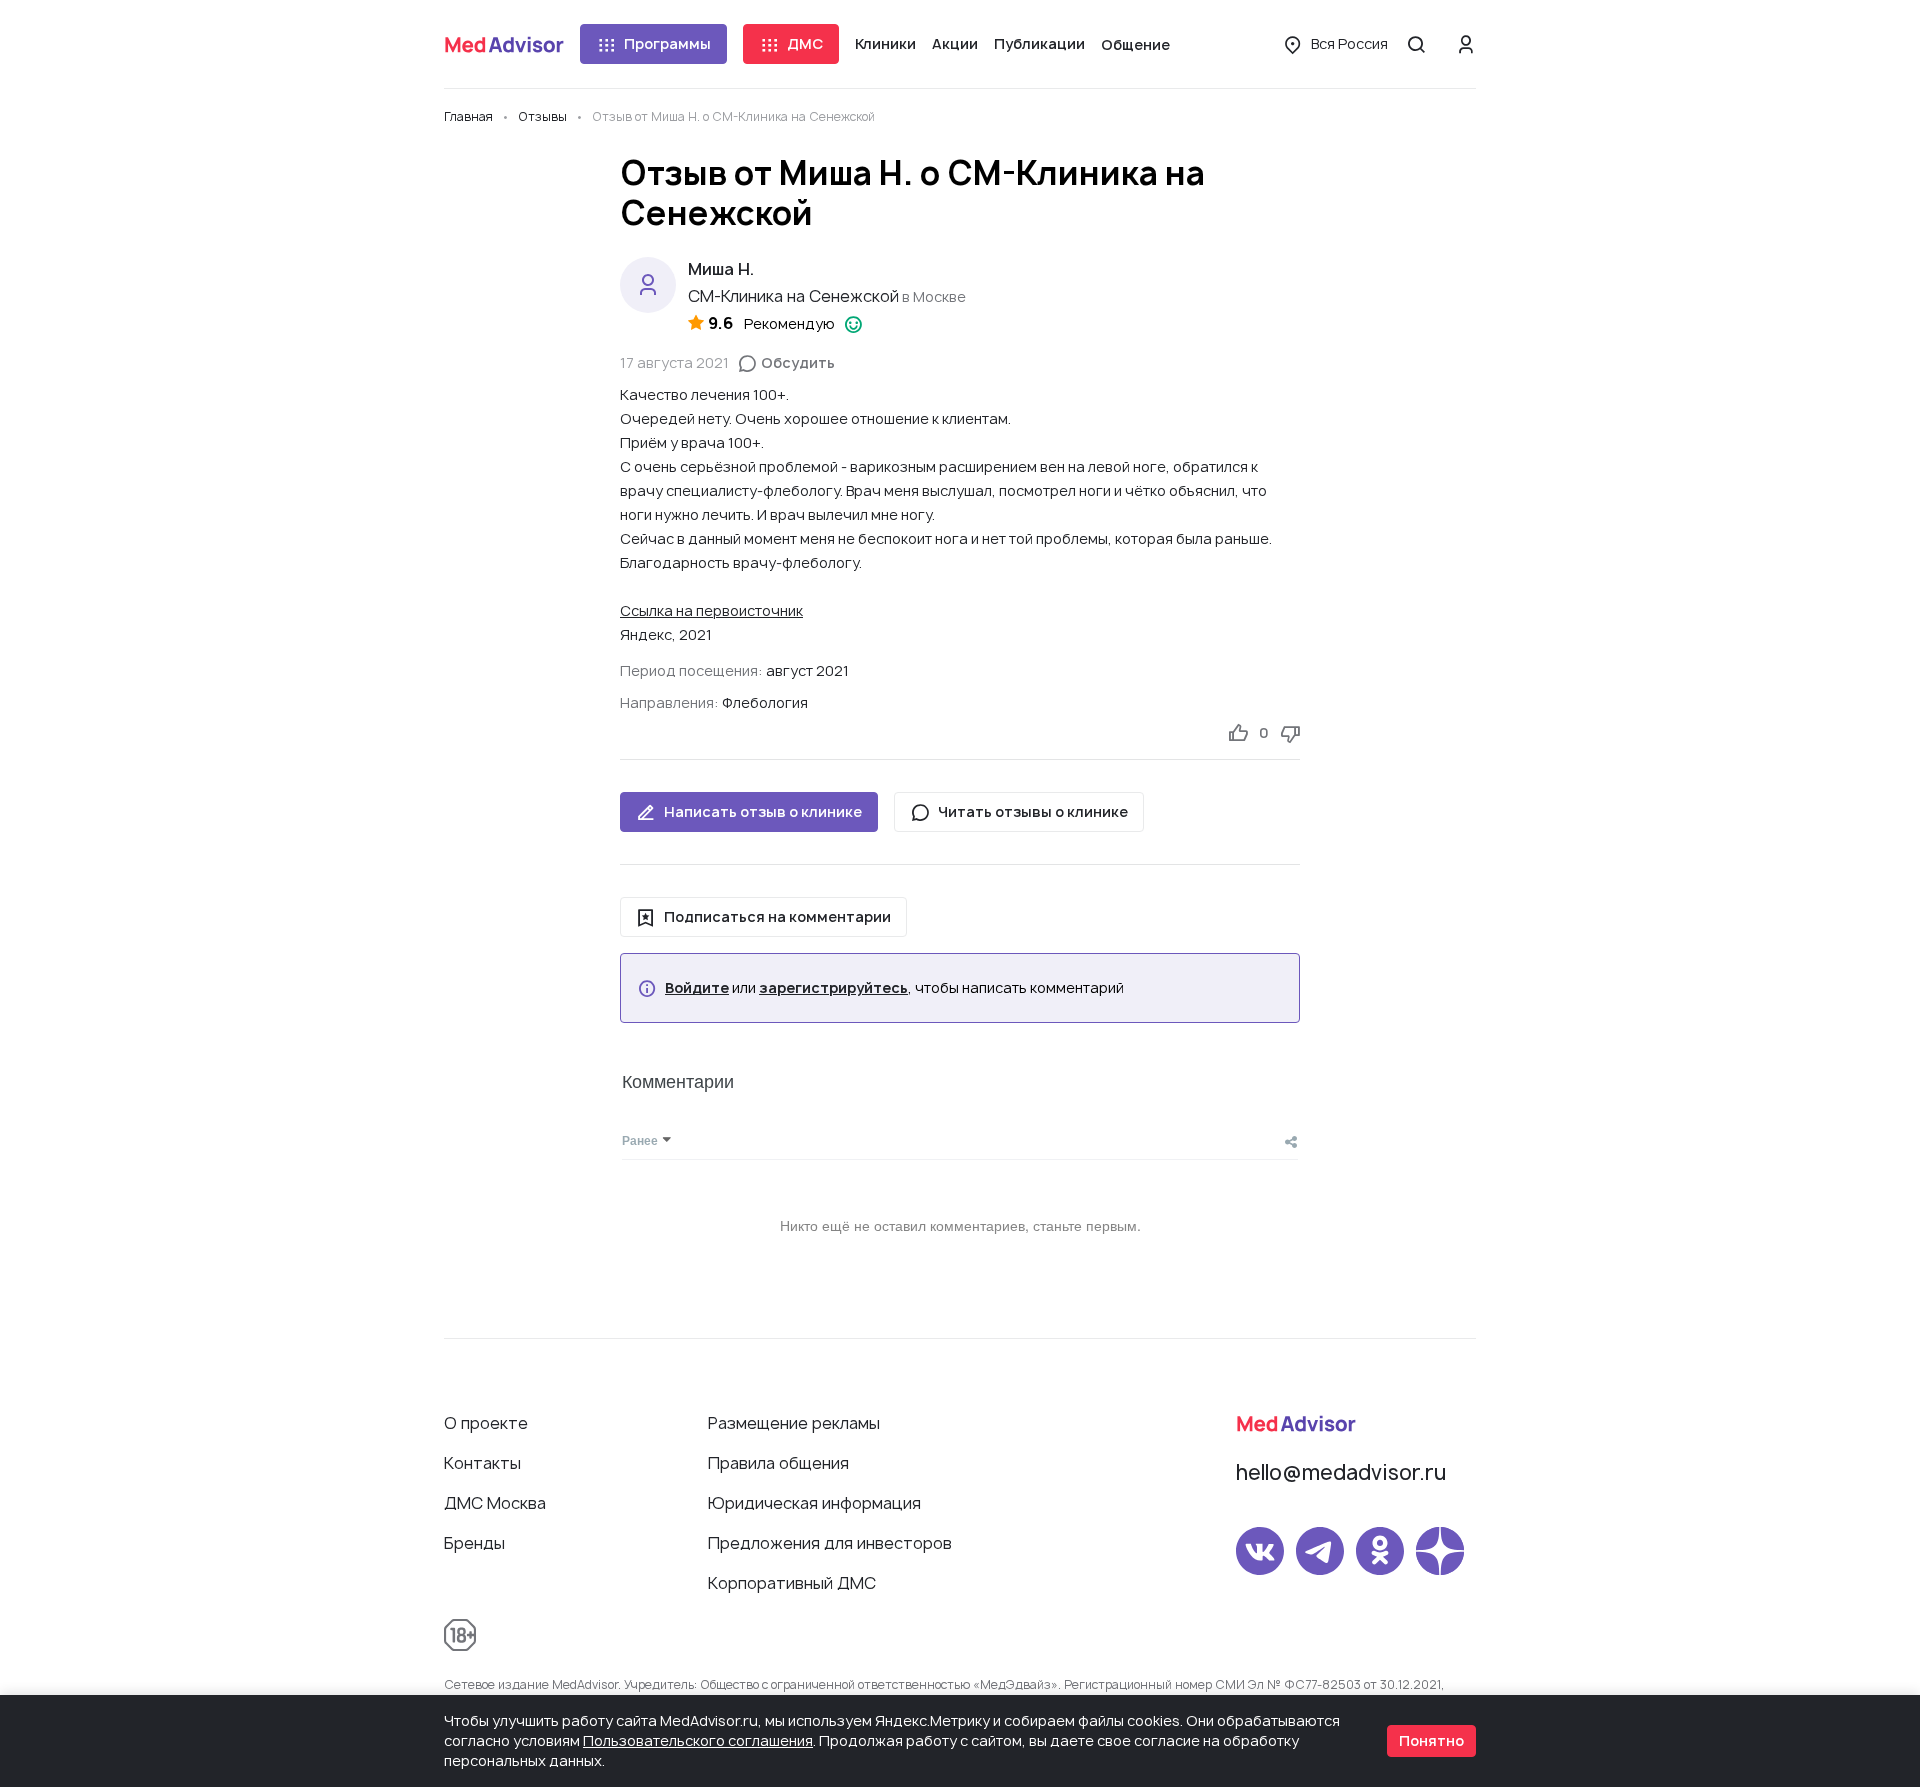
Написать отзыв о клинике (763, 811)
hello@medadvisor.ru (1341, 1472)
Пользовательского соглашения (698, 1740)
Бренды (474, 1543)
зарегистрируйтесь (833, 988)
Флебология (765, 702)
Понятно (1431, 1740)
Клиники (885, 43)
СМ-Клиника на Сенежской (793, 296)
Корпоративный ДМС (792, 1583)
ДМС (805, 43)
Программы (667, 43)
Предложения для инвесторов (830, 1543)
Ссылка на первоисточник (711, 610)
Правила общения (778, 1463)
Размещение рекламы (794, 1423)
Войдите (697, 988)
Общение (1135, 44)
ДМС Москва (495, 1503)
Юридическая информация (814, 1503)
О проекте (486, 1423)
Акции (955, 43)
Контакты (482, 1463)
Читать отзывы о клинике (1033, 811)
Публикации (1039, 43)
